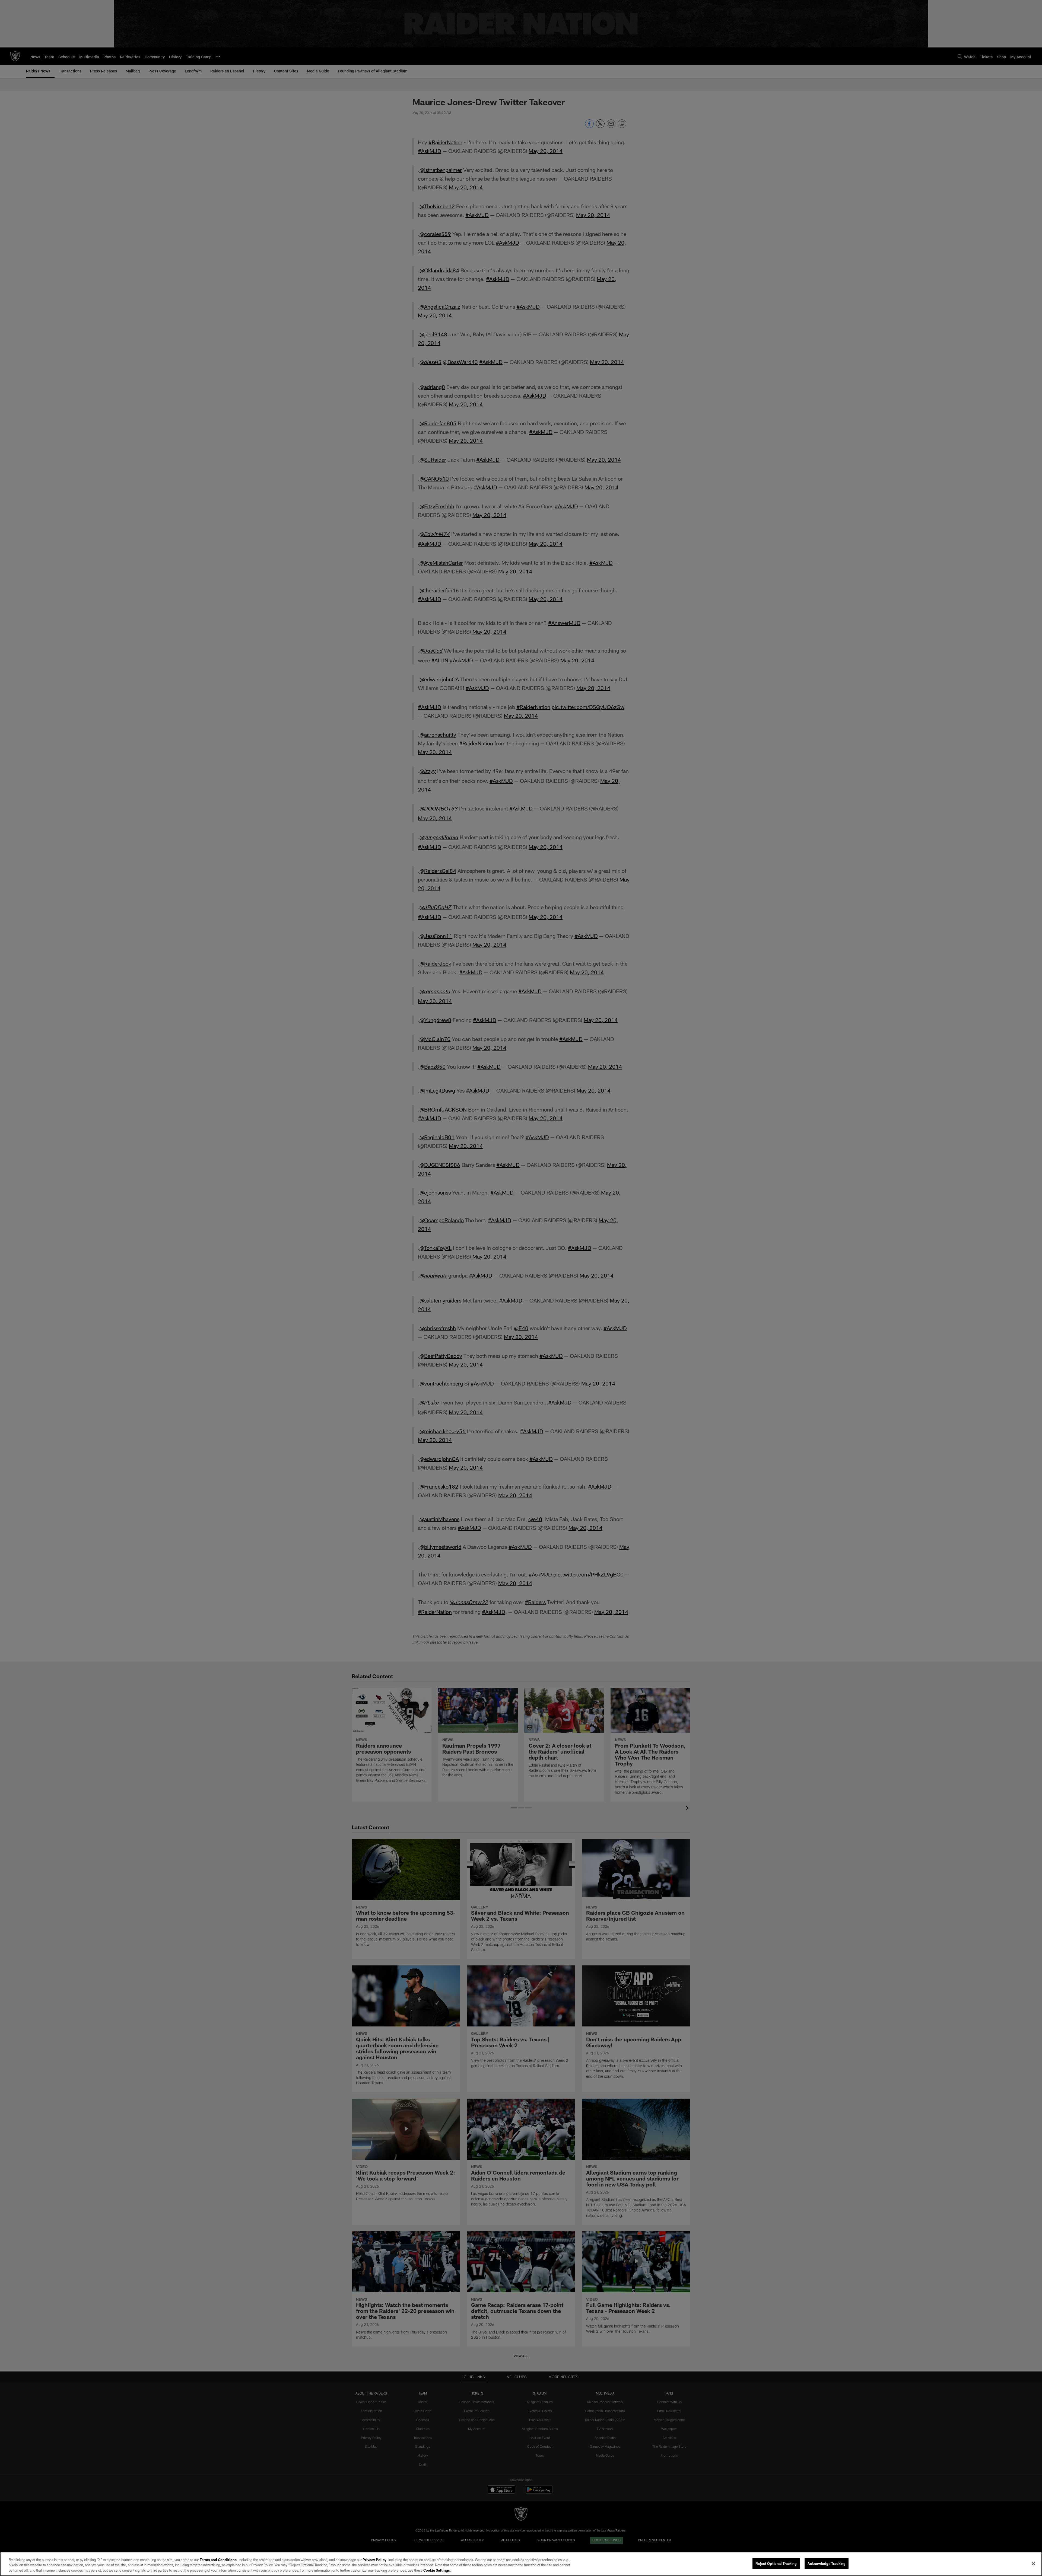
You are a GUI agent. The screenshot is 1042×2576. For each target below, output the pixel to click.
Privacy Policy (374, 2560)
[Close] (1033, 2564)
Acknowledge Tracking (827, 2563)
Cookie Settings (437, 2570)
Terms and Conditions (218, 2560)
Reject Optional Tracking (776, 2563)
